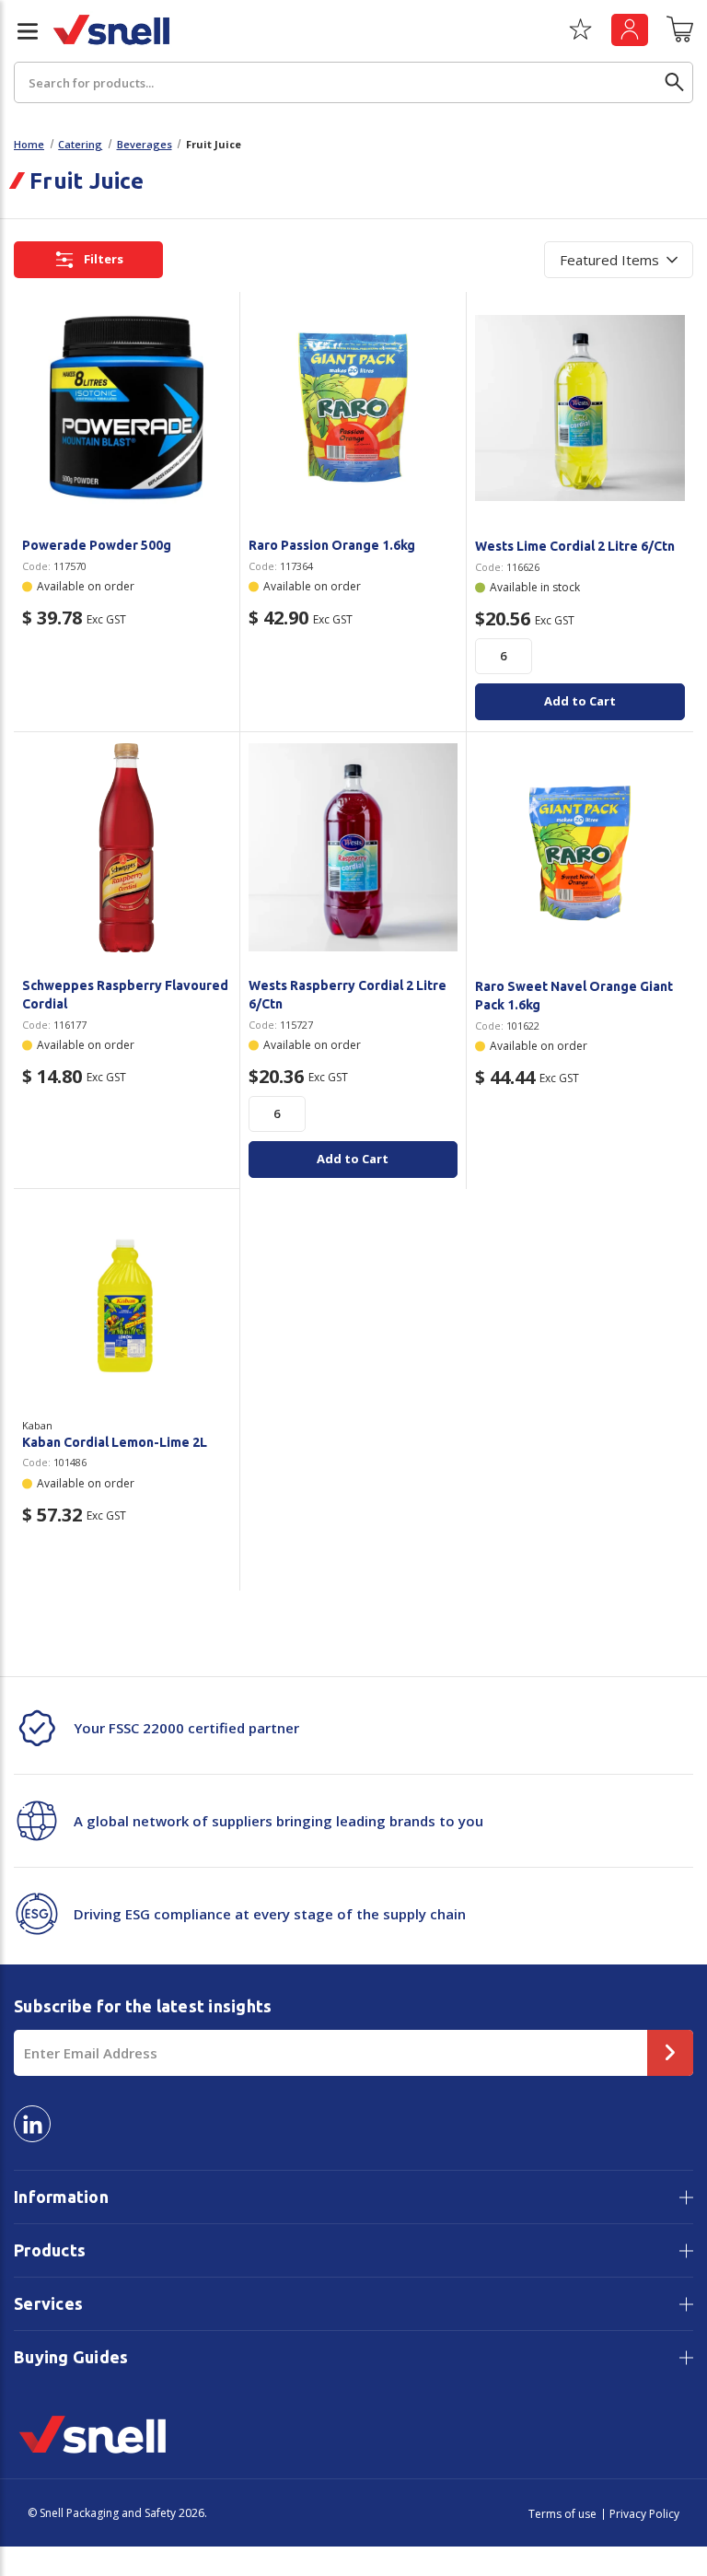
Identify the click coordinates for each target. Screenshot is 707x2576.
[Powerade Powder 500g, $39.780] (127, 408)
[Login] (630, 30)
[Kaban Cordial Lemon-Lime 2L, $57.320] (127, 1305)
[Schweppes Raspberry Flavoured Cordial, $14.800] (127, 848)
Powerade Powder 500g (97, 545)
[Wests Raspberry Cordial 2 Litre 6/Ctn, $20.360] (353, 848)
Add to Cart (580, 701)
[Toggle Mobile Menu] (20, 31)
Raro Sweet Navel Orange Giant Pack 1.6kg (574, 996)
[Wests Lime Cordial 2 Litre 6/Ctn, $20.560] (580, 408)
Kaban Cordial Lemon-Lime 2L (115, 1442)
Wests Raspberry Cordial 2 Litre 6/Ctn (348, 995)
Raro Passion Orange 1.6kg (332, 545)
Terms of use (562, 2514)
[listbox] (619, 260)
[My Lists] (580, 36)
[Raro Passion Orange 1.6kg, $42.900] (353, 408)
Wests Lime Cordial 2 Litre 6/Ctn (575, 546)
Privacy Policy (644, 2514)
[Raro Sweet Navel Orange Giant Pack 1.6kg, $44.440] (580, 848)
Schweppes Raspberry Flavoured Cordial (125, 995)
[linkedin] (32, 2124)
